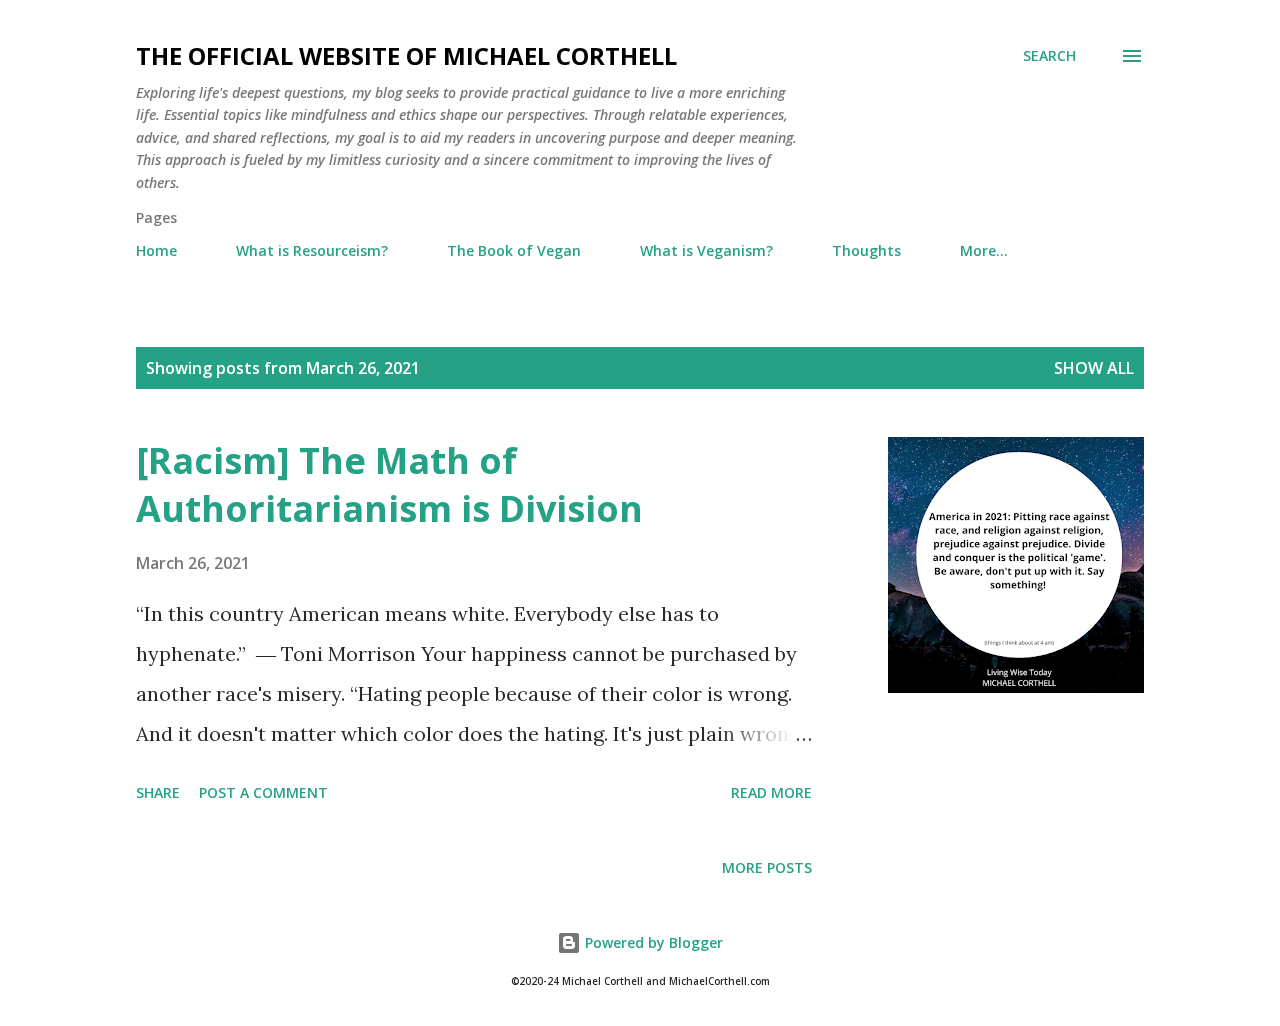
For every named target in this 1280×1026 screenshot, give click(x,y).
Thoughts (866, 250)
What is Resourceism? (312, 250)
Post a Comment (263, 792)
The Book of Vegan (514, 250)
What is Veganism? (706, 250)
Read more (771, 792)
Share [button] (158, 792)
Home (156, 250)
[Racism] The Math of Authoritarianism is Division (389, 484)
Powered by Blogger (652, 942)
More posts (767, 867)
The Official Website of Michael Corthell (406, 55)
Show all (1094, 368)
